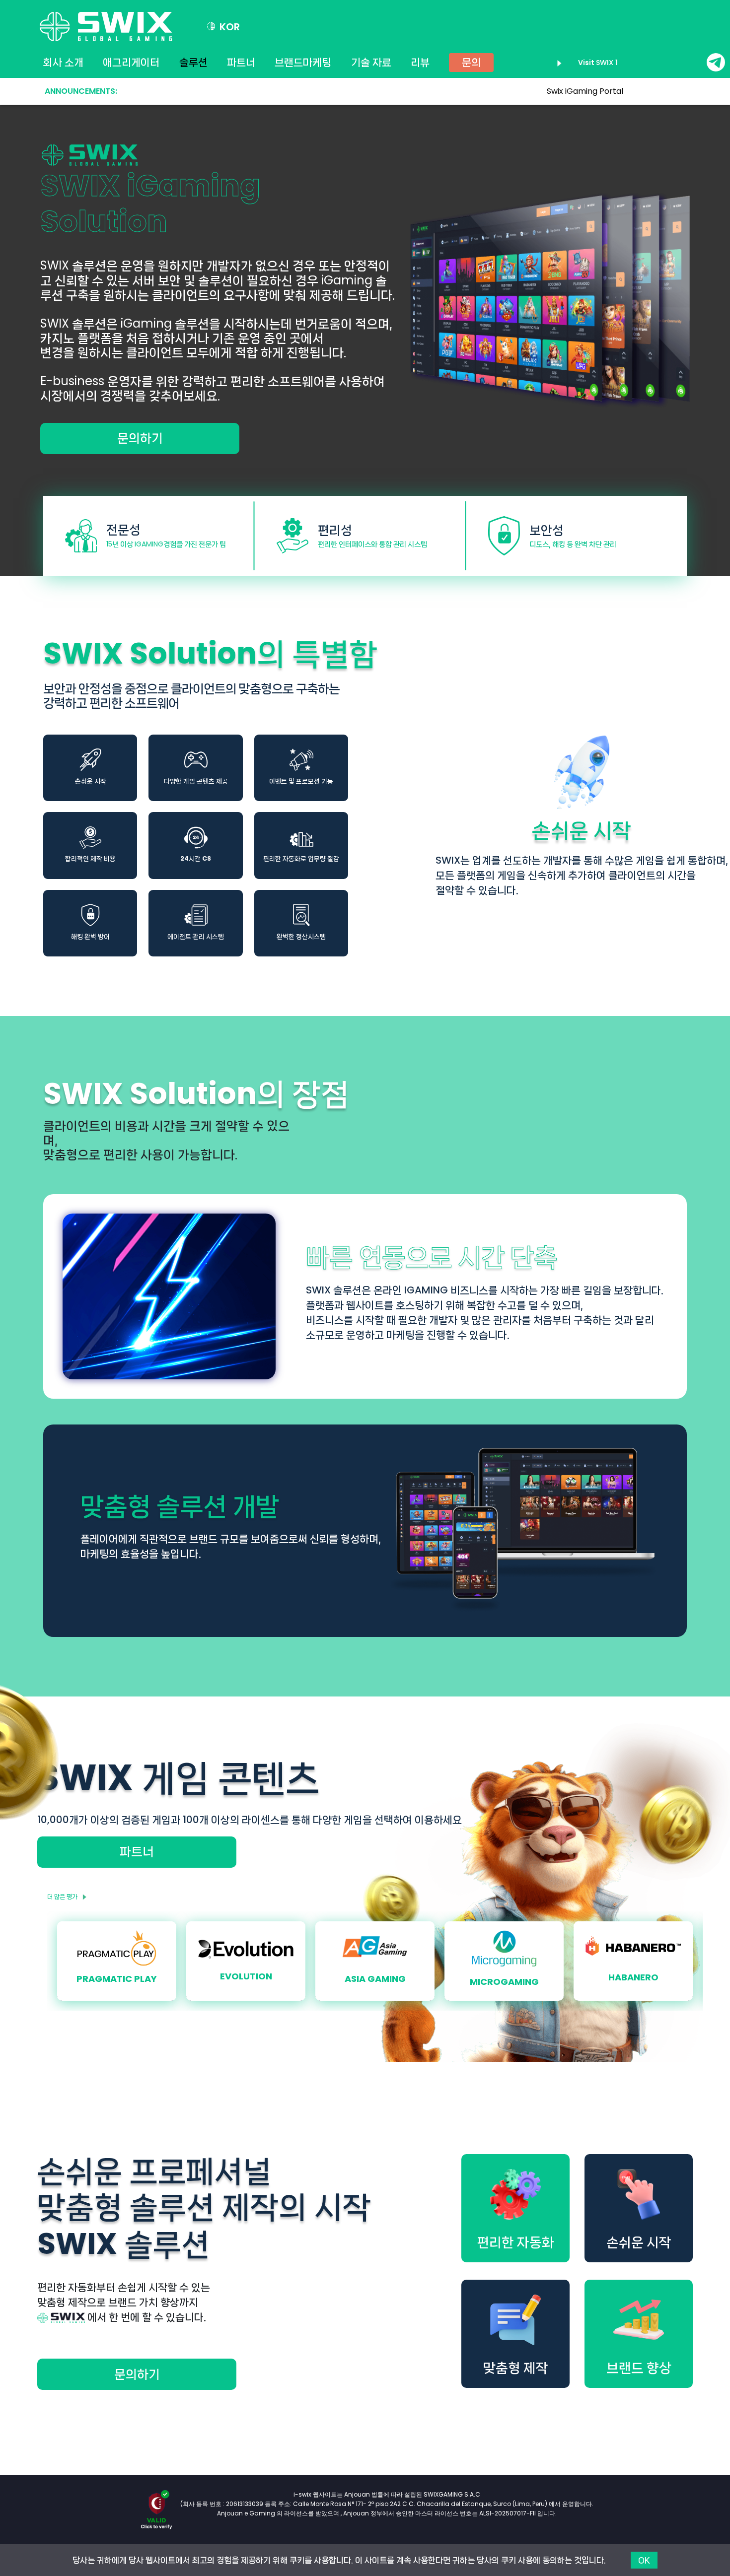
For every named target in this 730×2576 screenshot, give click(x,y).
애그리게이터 (131, 63)
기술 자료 (371, 63)
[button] (223, 27)
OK (644, 2560)
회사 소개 (63, 63)
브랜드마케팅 (303, 63)
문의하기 (140, 438)
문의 (471, 63)
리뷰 (420, 63)
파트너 (241, 63)
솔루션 (193, 63)
